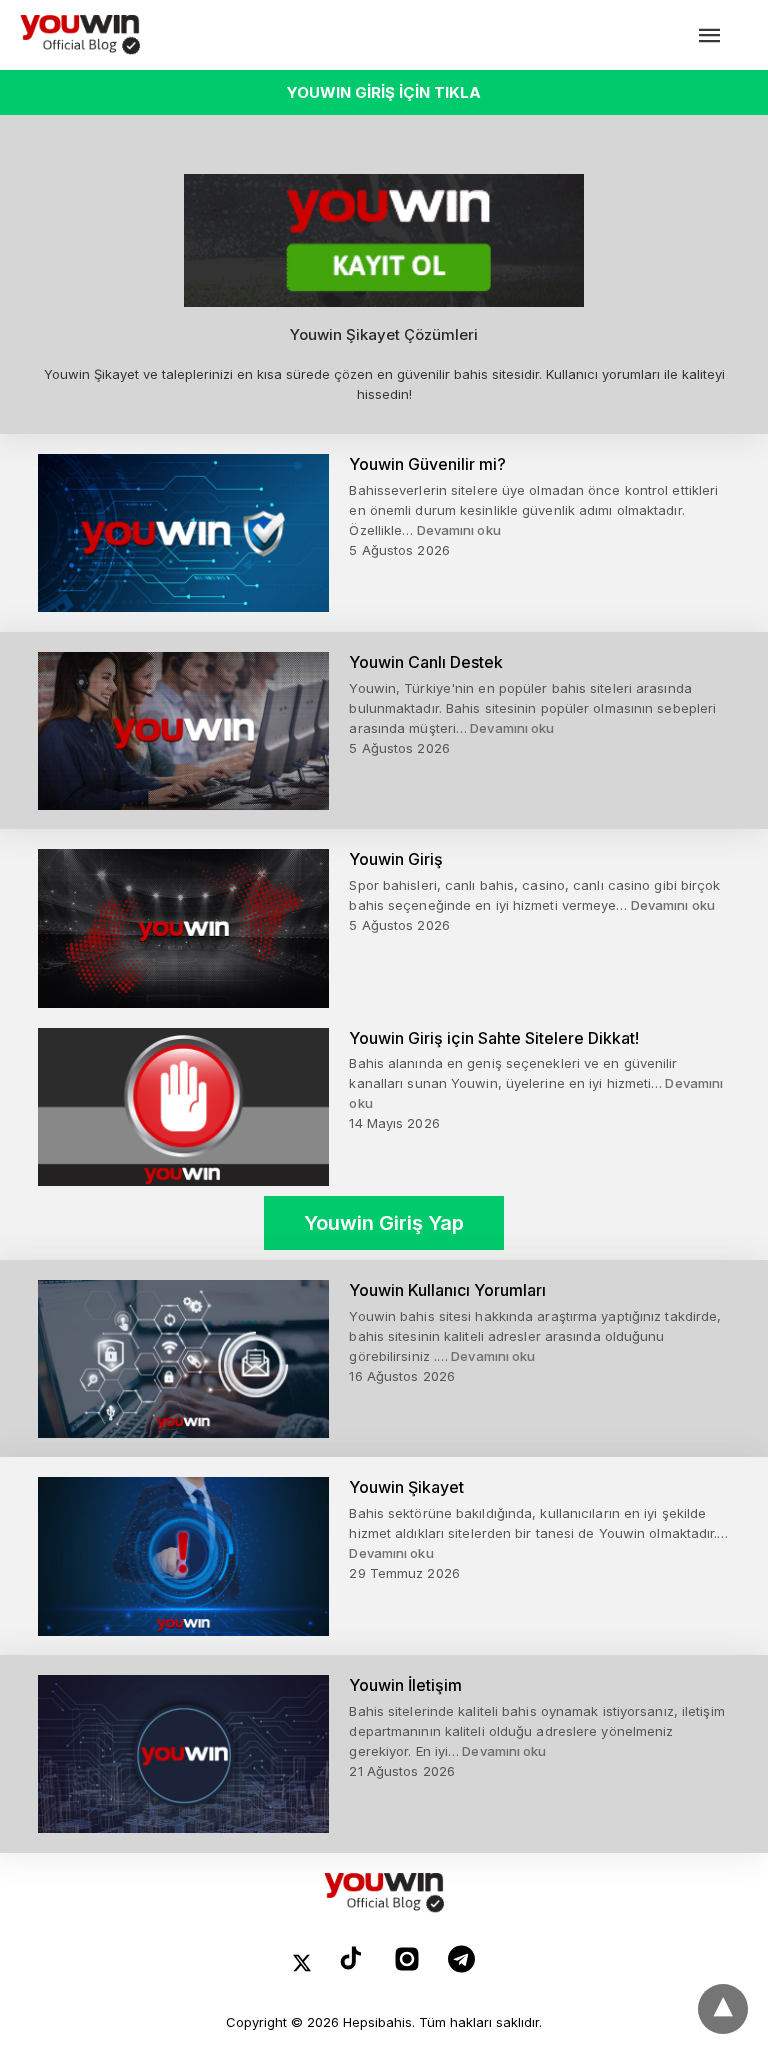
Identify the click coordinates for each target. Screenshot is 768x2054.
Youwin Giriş (396, 859)
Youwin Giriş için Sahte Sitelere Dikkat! (494, 1038)
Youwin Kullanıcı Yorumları (447, 1290)
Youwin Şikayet (406, 1487)
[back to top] (723, 2009)
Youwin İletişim (405, 1685)
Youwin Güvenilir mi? (427, 464)
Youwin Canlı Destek (426, 662)
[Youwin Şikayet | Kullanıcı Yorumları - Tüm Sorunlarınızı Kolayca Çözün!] (80, 35)
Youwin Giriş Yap (384, 1223)
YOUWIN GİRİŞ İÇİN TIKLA (384, 92)
